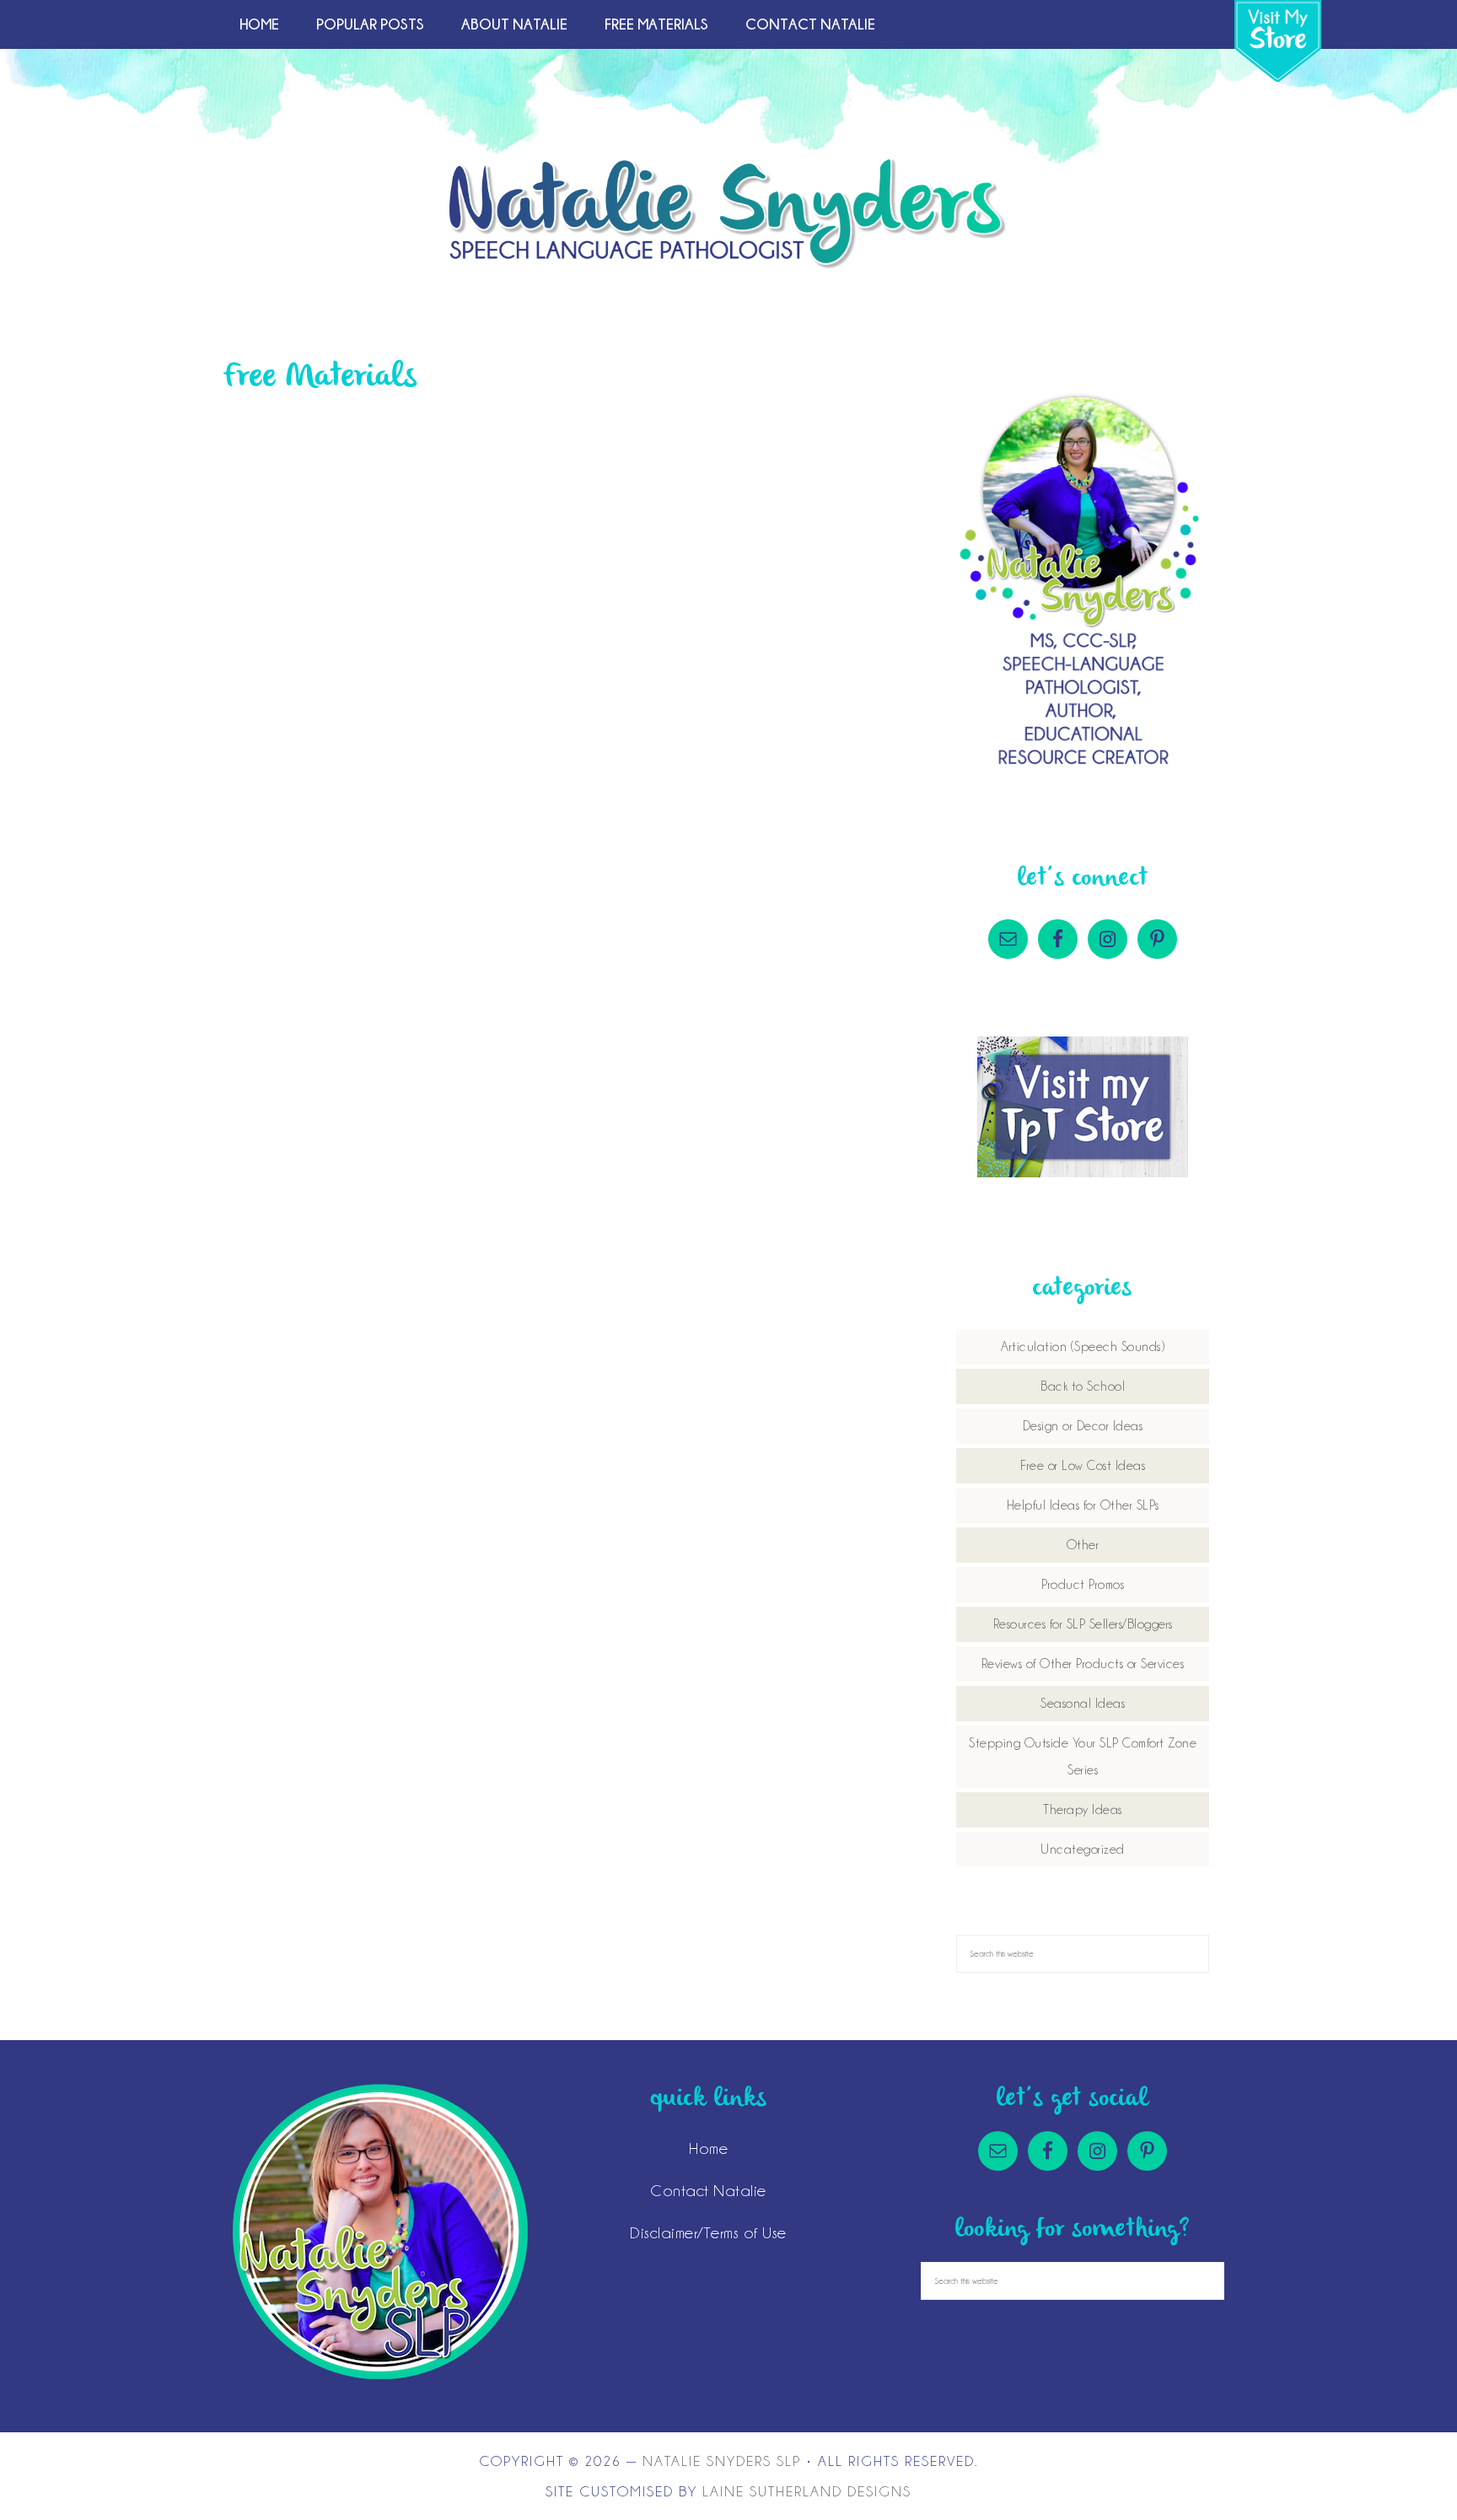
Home (708, 2148)
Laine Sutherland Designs (807, 2491)
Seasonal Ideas (1083, 1704)
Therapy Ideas (1083, 1810)
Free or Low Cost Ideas (1083, 1466)
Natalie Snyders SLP (728, 213)
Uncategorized (1083, 1850)
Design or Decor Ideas (1083, 1426)
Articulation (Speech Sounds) (1083, 1347)
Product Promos (1083, 1585)
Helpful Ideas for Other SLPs (1083, 1505)
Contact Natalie (708, 2190)
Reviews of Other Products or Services (1083, 1664)
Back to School (1083, 1387)
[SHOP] (1278, 41)
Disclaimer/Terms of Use (708, 2232)
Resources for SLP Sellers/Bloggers (1083, 1624)
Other (1083, 1545)
